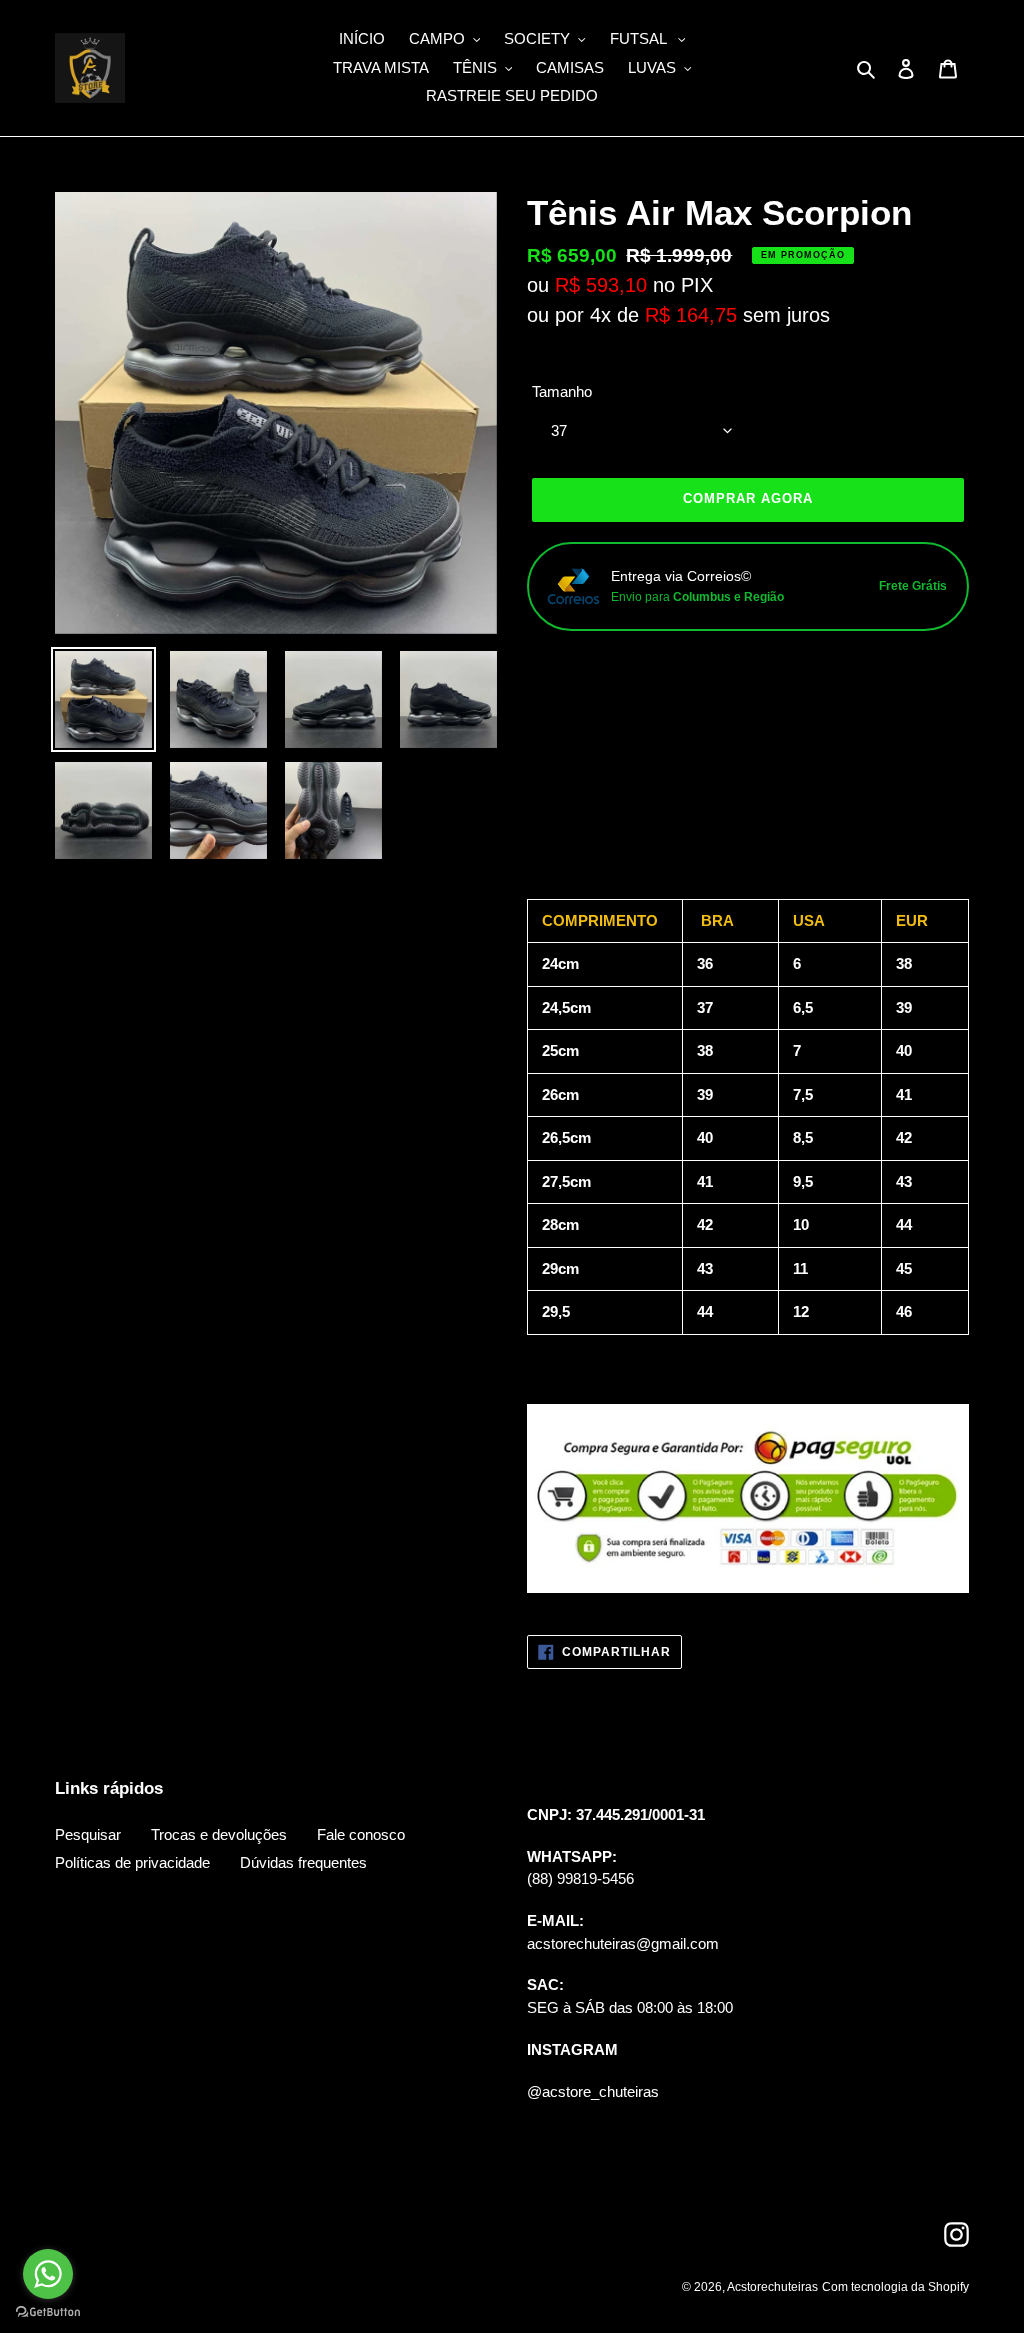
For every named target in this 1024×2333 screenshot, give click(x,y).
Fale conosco (361, 1834)
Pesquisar (88, 1834)
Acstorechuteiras (772, 2287)
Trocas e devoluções (219, 1834)
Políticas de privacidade (132, 1862)
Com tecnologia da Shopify (895, 2287)
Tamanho (562, 391)
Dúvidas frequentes (303, 1862)
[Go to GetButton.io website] (48, 2312)
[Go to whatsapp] (48, 2274)
